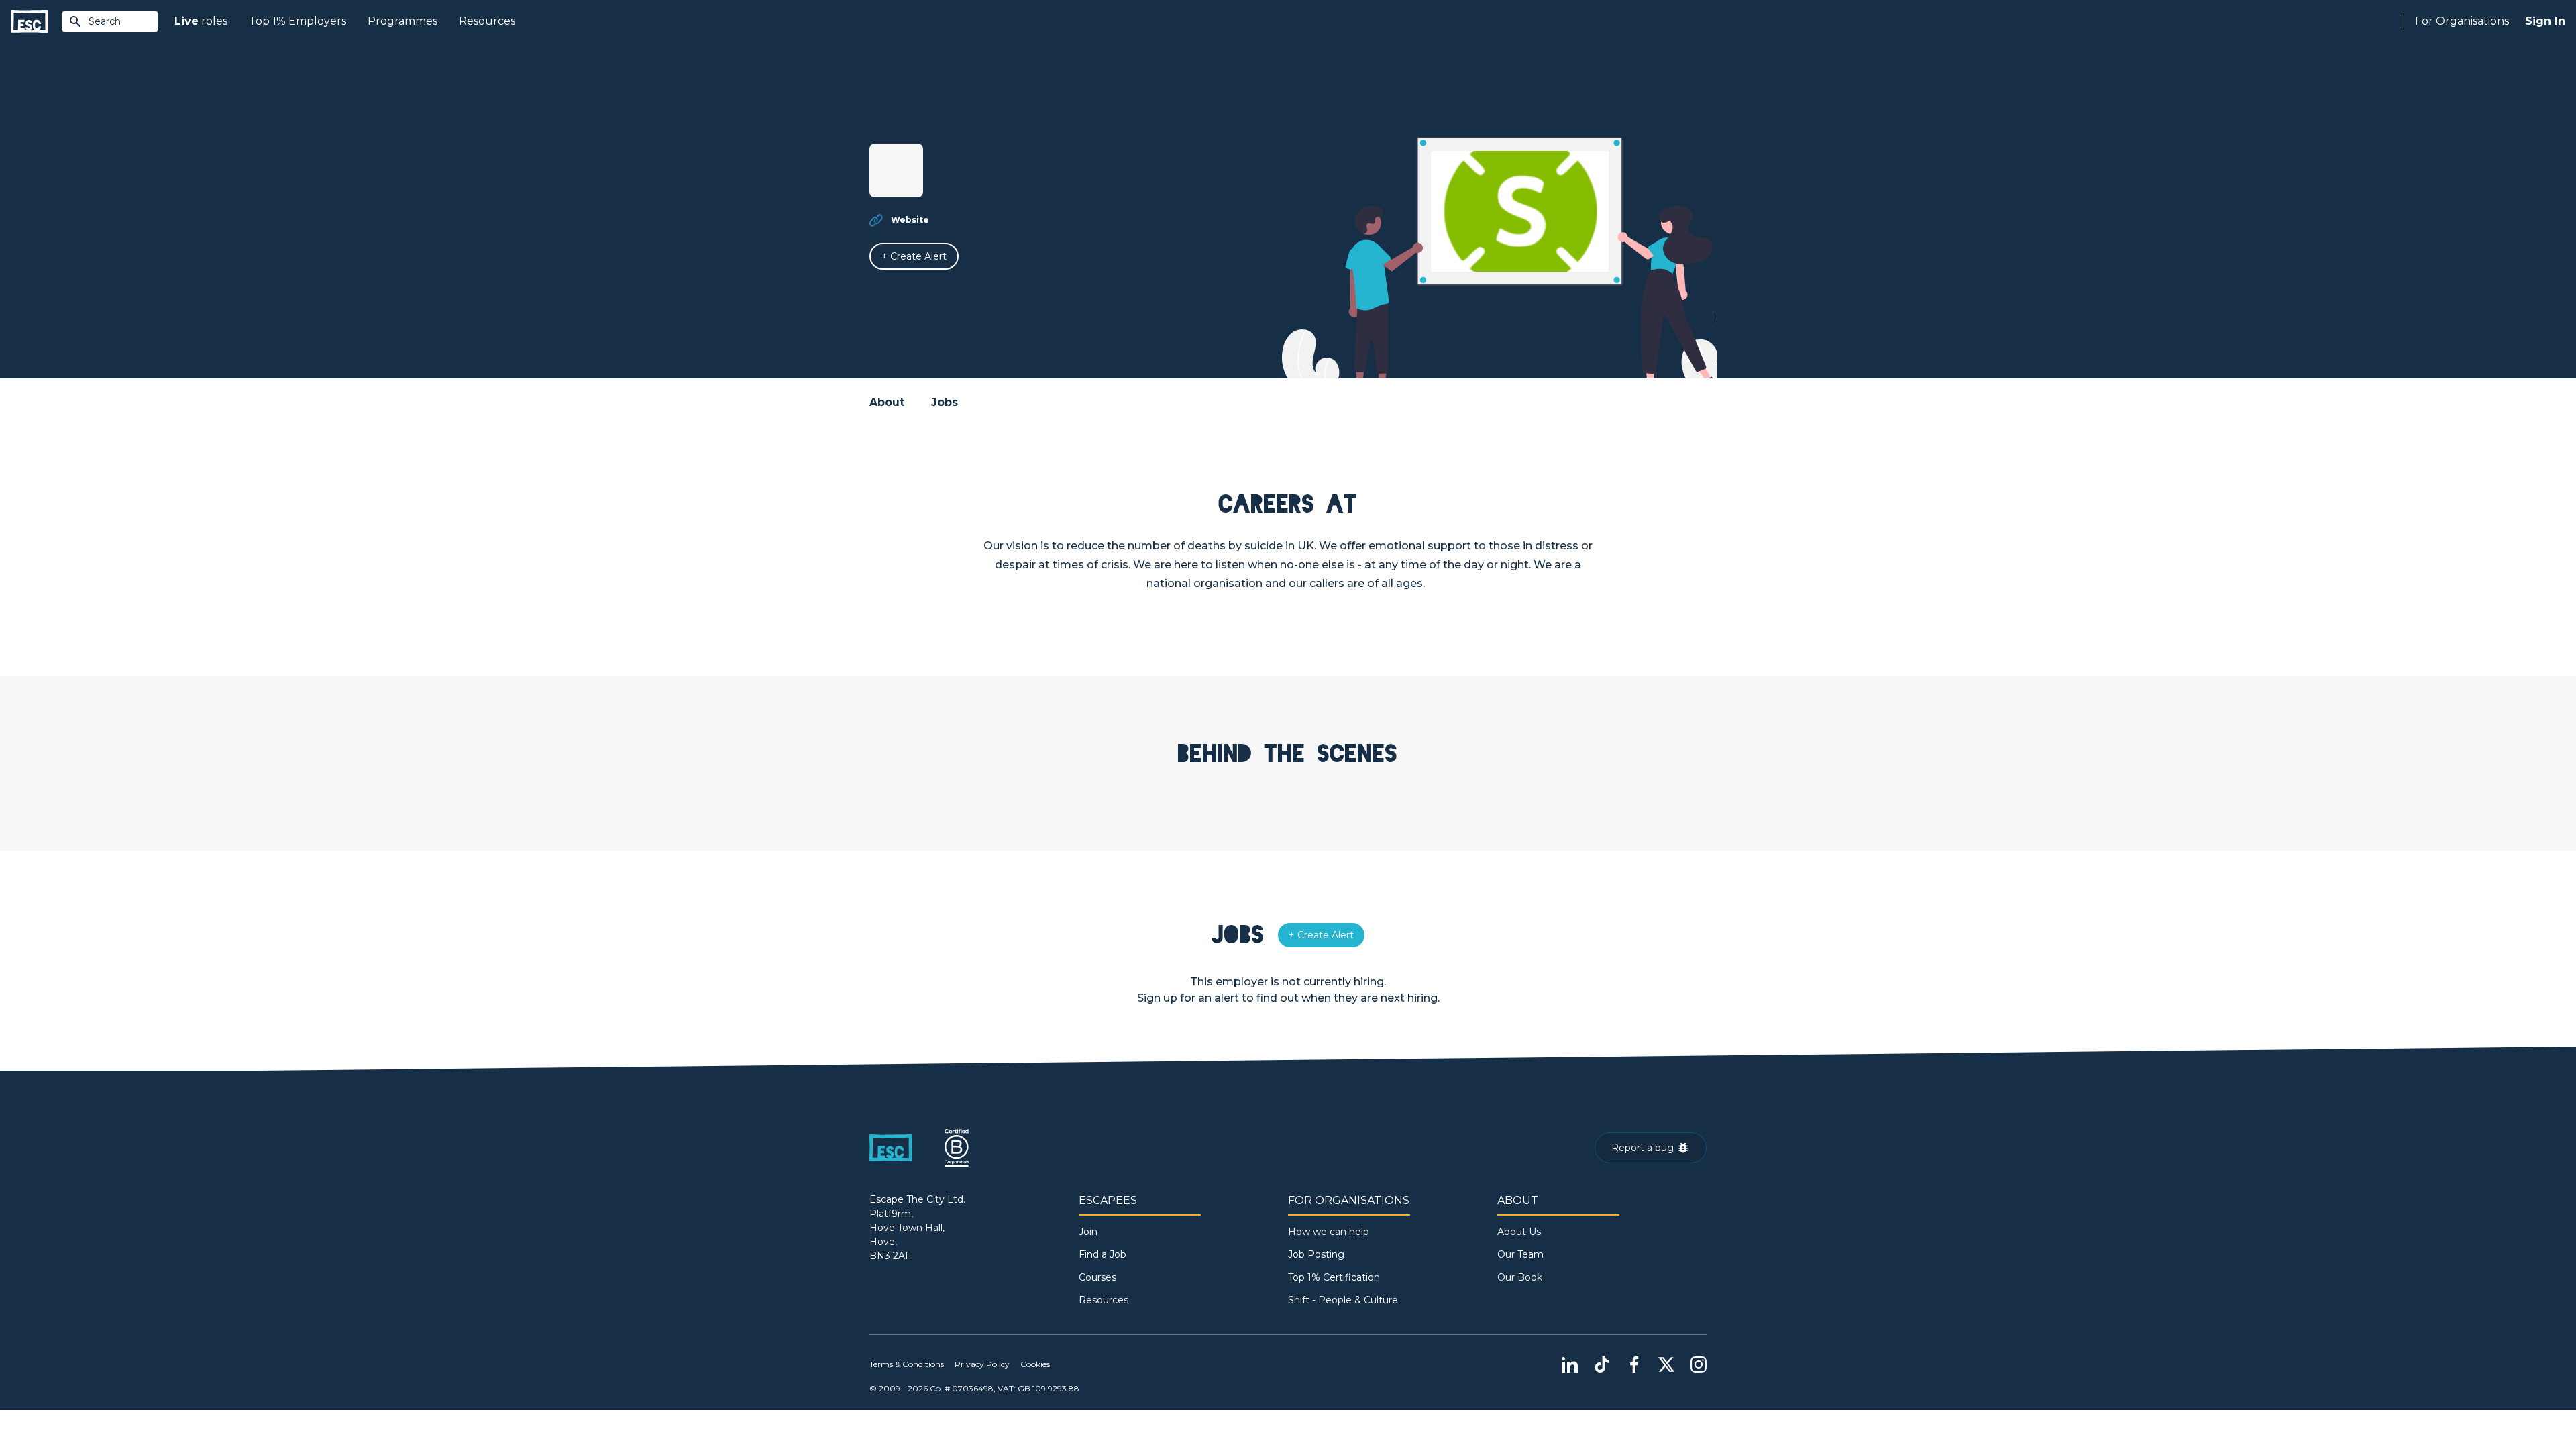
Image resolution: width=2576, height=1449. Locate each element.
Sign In (2545, 21)
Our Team (1520, 1254)
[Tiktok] (1602, 1364)
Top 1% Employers (298, 21)
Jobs (945, 402)
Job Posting (1316, 1254)
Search (105, 21)
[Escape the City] (30, 22)
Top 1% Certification (1334, 1277)
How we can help (1329, 1232)
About (887, 402)
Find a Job (1103, 1254)
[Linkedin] (1570, 1364)
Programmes (402, 21)
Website (910, 220)
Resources (487, 21)
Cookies (1035, 1364)
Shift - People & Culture (1343, 1300)
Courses (1097, 1277)
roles (201, 21)
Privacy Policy (982, 1364)
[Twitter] (1666, 1364)
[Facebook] (1634, 1364)
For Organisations (2462, 21)
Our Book (1520, 1277)
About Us (1519, 1232)
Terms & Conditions (907, 1364)
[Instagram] (1699, 1364)
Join (1088, 1232)
